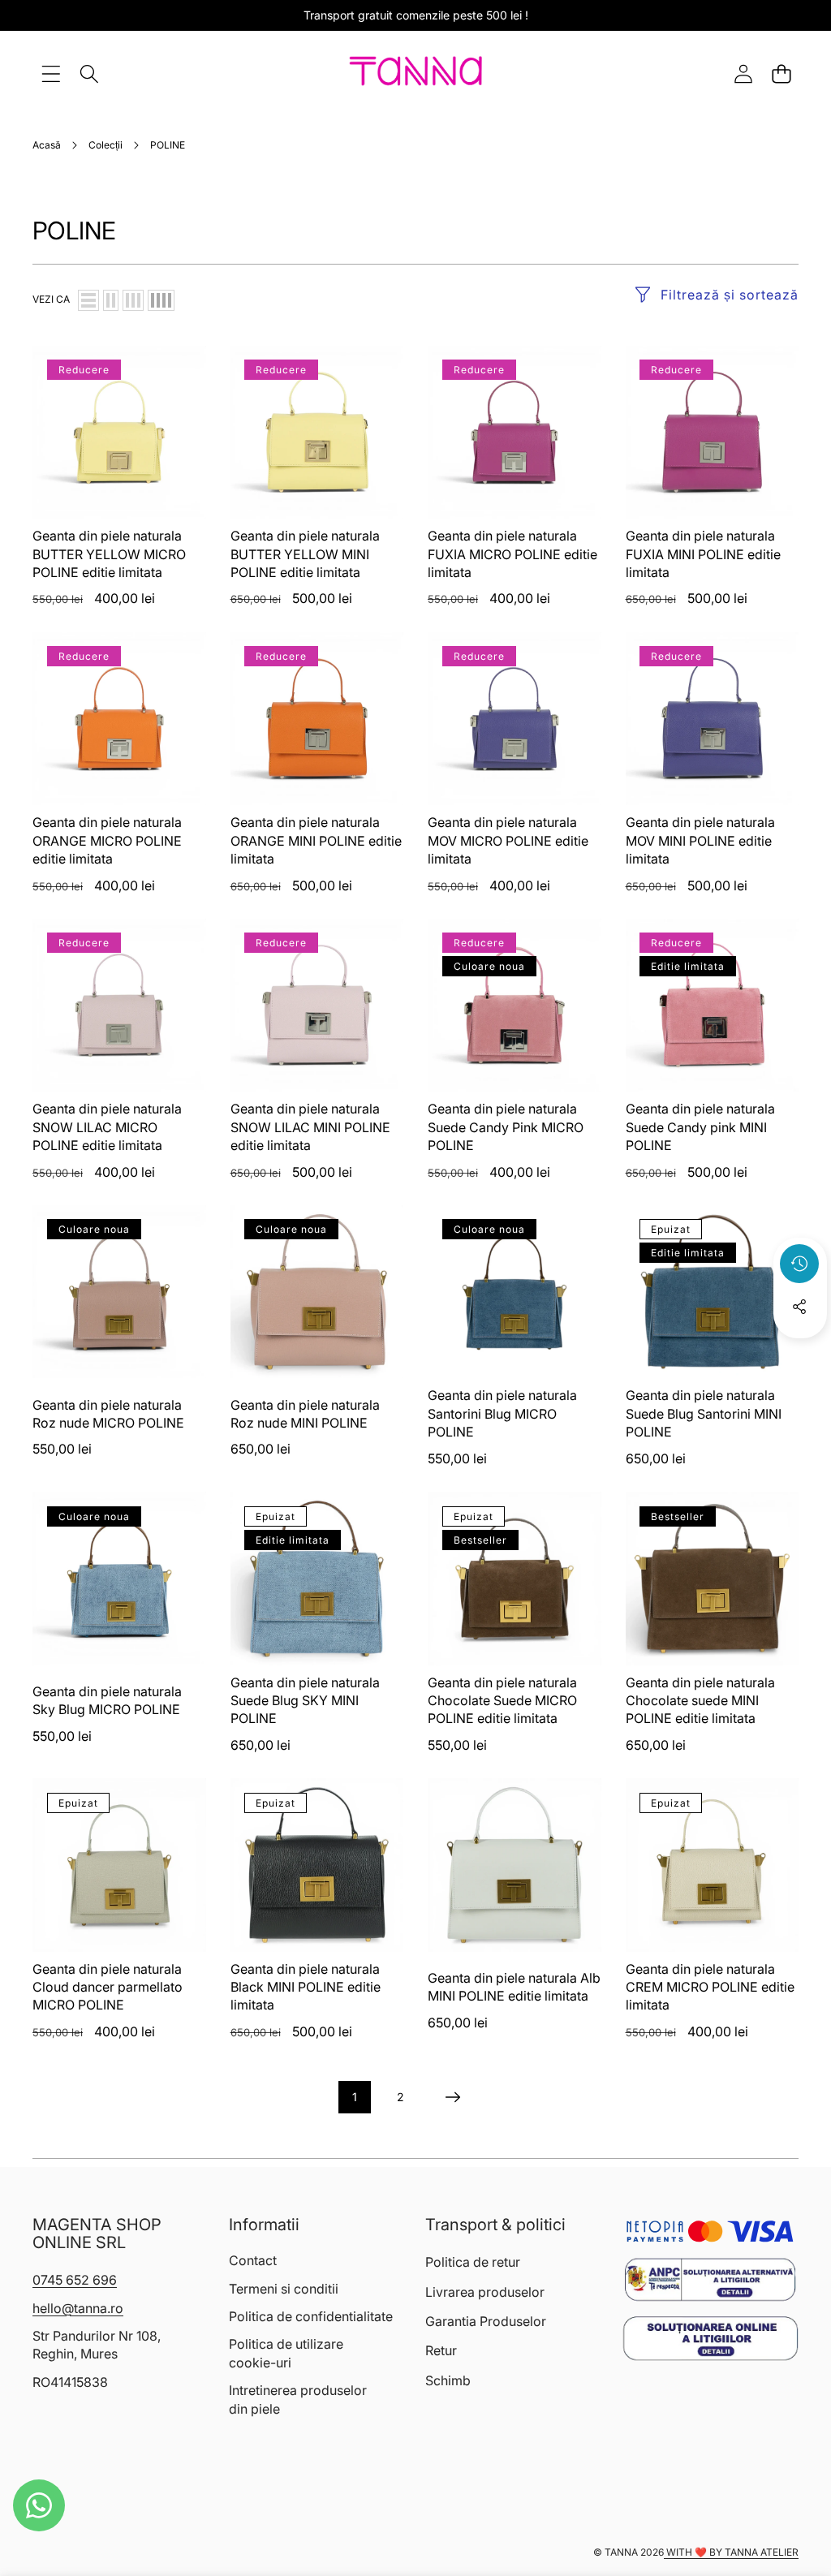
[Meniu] (51, 73)
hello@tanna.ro (78, 2308)
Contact (253, 2260)
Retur (441, 2350)
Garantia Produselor (486, 2321)
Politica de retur (473, 2262)
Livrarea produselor (485, 2292)
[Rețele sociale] (799, 1307)
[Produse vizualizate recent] (799, 1264)
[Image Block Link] (710, 2280)
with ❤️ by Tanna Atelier (731, 2552)
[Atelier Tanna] (416, 74)
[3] (133, 300)
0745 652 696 (75, 2280)
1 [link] (355, 2097)
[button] (781, 73)
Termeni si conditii (284, 2289)
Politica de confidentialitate (311, 2316)
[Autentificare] (743, 73)
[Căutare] (89, 73)
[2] (111, 300)
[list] (88, 300)
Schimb (448, 2380)
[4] (161, 300)
